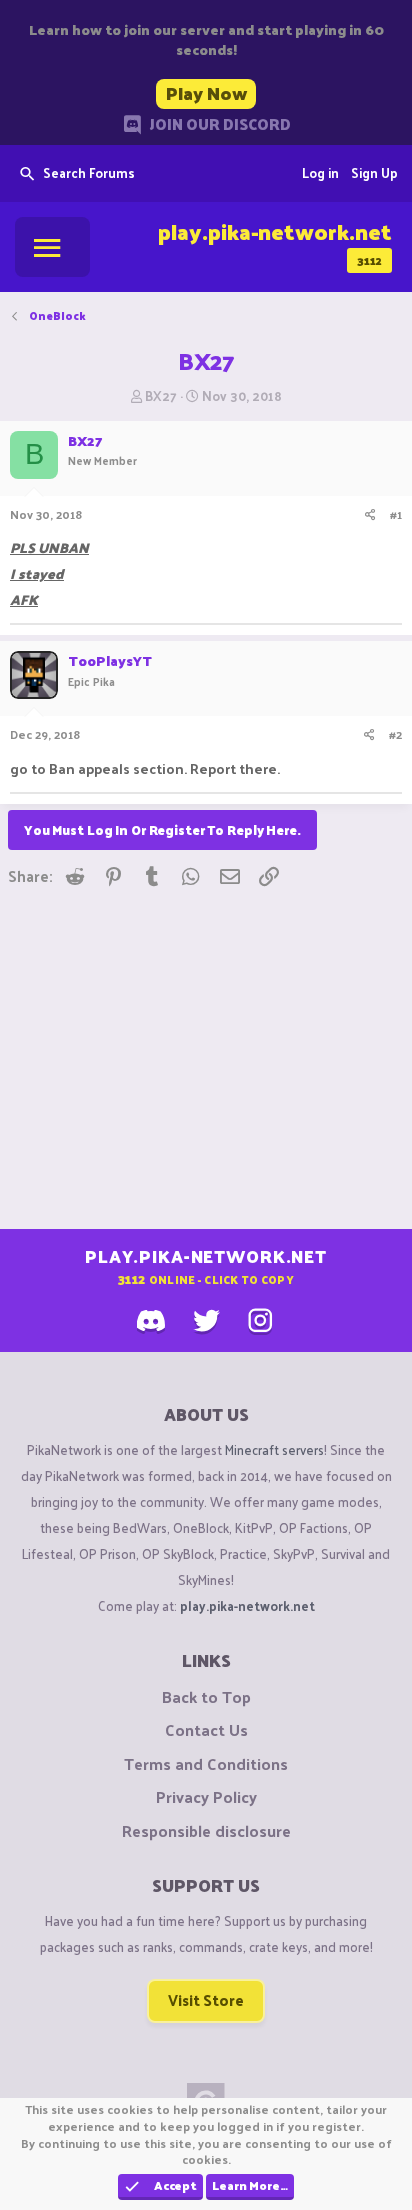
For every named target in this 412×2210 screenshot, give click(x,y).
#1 (396, 514)
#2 (395, 734)
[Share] (370, 514)
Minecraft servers (274, 1449)
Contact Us (206, 1730)
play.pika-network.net (247, 1605)
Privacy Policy (206, 1797)
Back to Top (206, 1697)
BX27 (161, 395)
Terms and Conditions (206, 1764)
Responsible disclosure (206, 1831)
